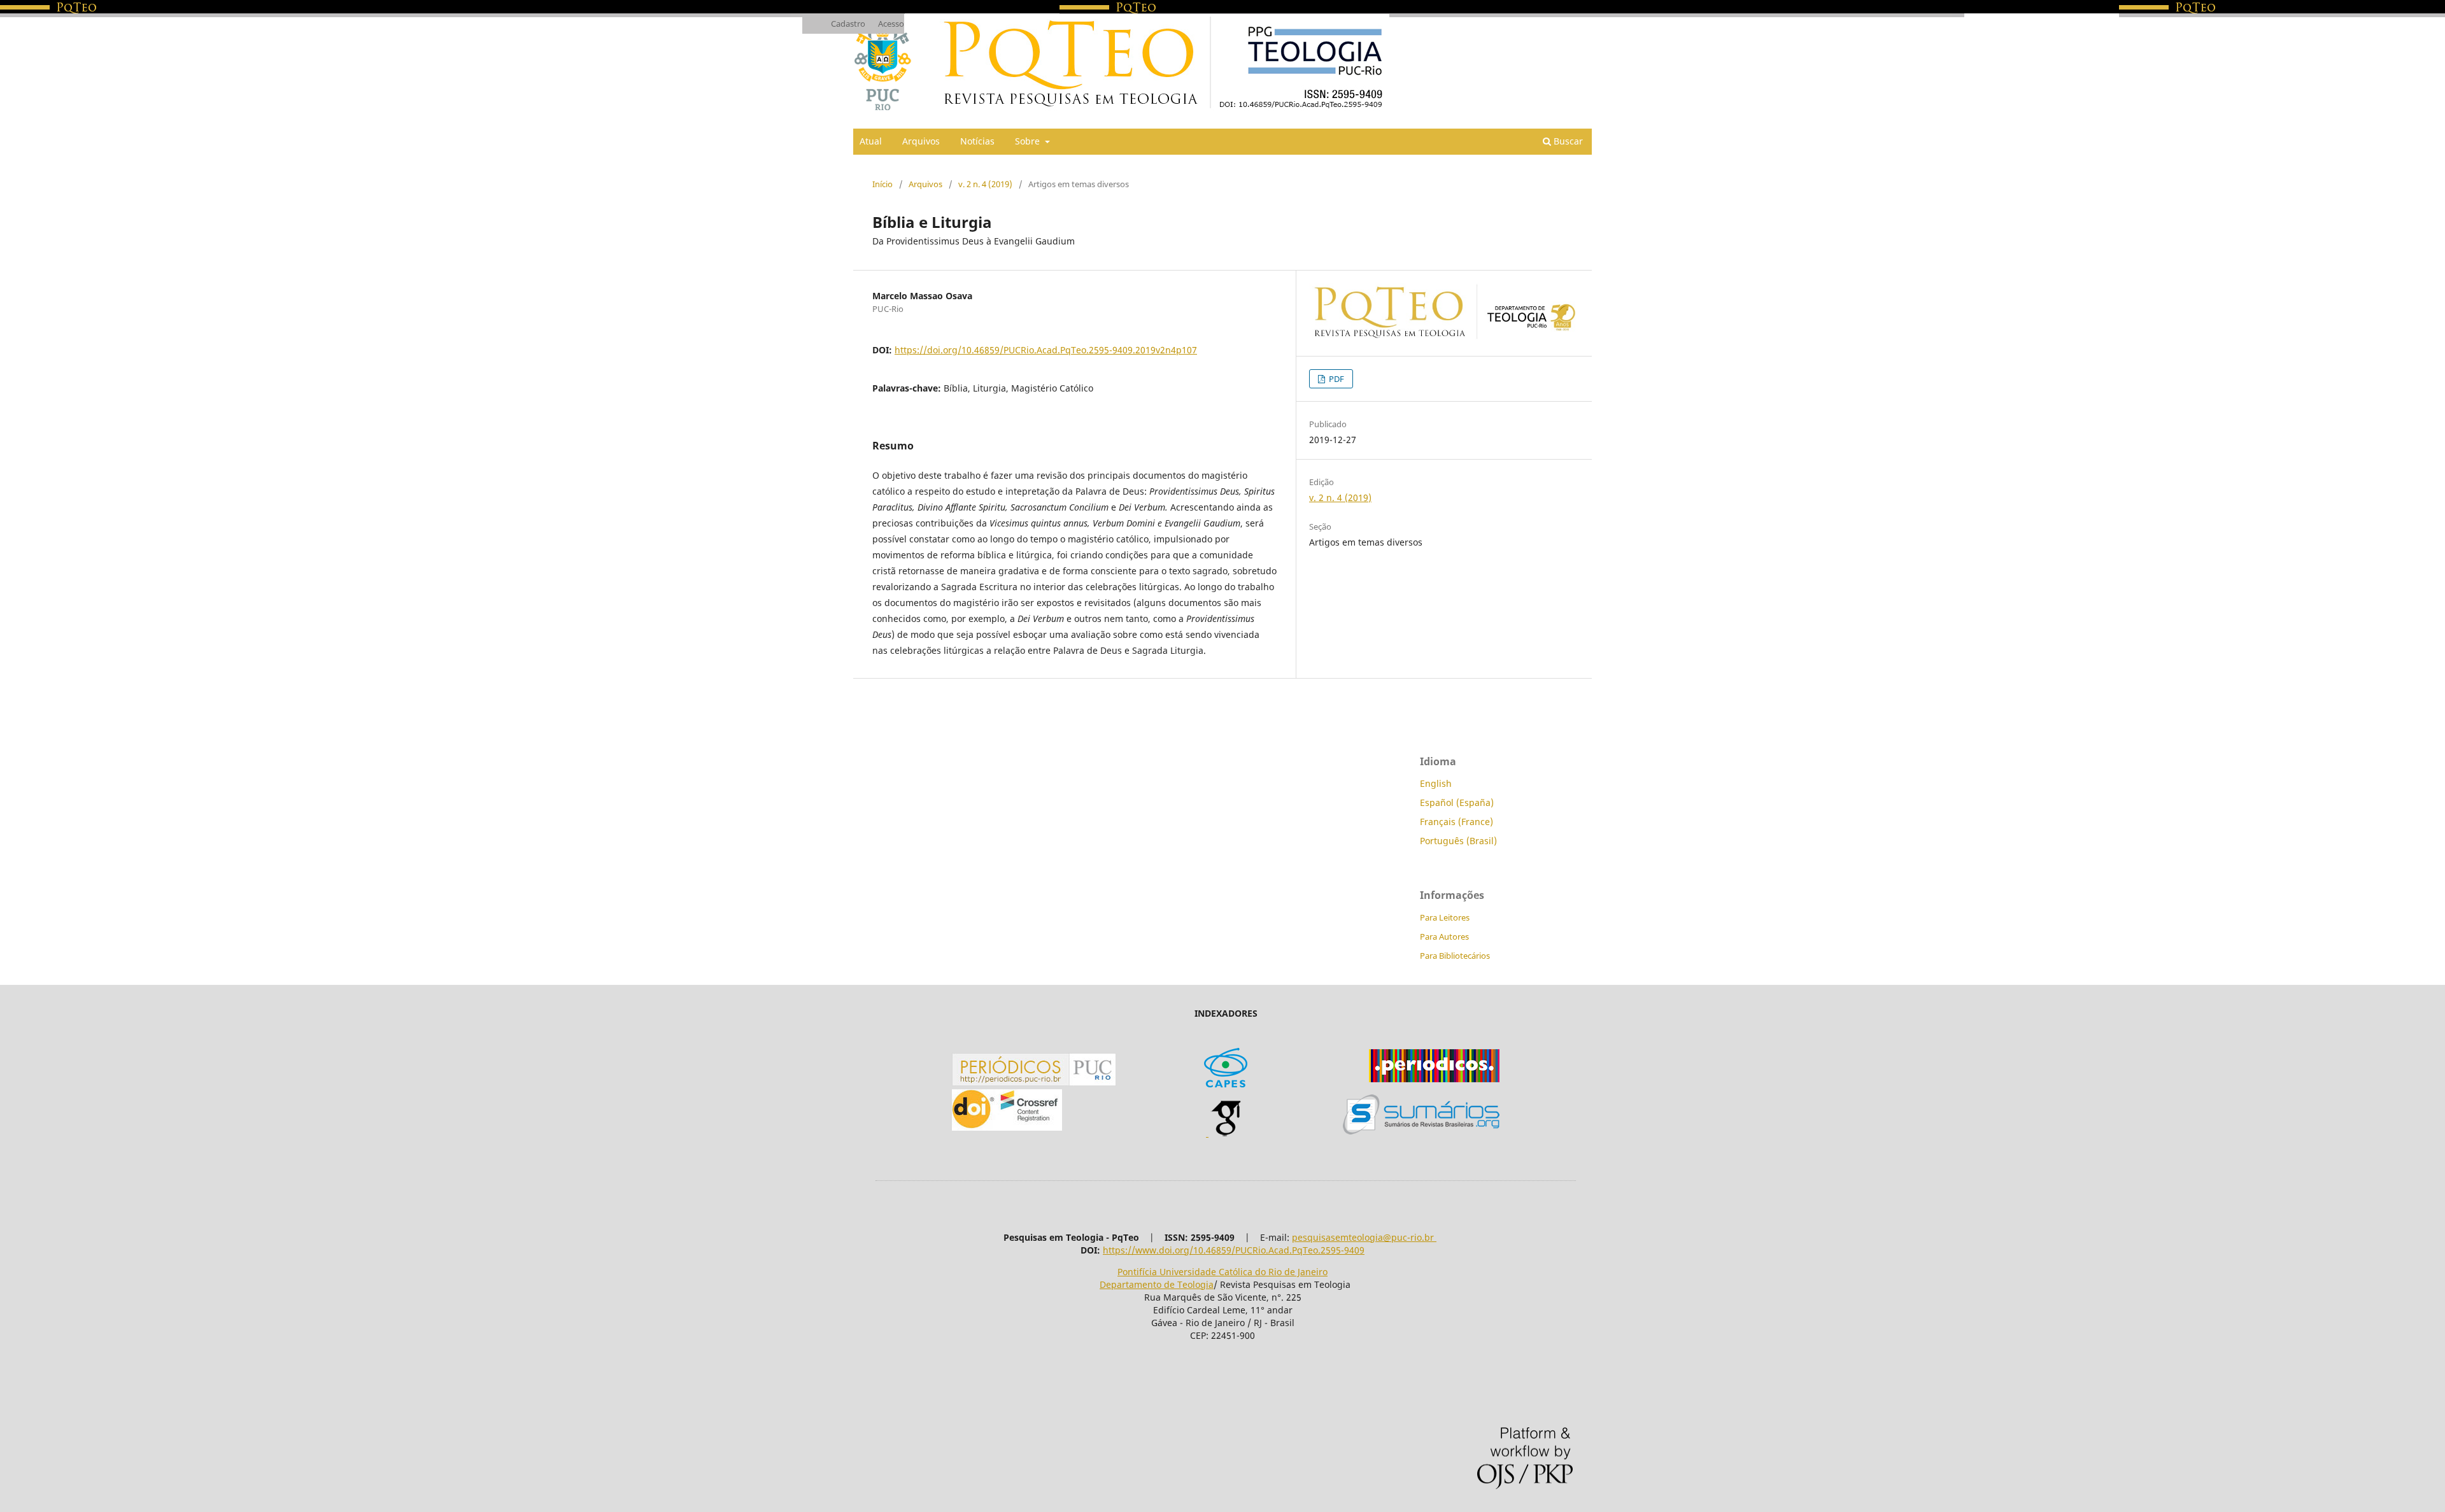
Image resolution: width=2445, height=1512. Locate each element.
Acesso (891, 24)
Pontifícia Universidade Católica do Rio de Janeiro (1222, 1272)
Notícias (977, 141)
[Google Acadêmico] (1226, 1133)
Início (882, 184)
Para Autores (1444, 936)
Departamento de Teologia (1157, 1284)
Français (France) (1456, 822)
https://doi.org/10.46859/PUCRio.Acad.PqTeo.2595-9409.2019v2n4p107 (1046, 350)
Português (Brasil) (1458, 841)
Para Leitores (1445, 917)
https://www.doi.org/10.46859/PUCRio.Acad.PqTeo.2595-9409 (1234, 1250)
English (1436, 783)
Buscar (1567, 141)
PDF (1336, 379)
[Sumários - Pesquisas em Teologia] (1421, 1131)
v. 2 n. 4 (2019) (985, 184)
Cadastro (848, 24)
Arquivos (921, 141)
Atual (871, 141)
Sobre (1029, 141)
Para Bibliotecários (1455, 956)
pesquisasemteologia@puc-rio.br (1364, 1237)
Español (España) (1457, 802)
